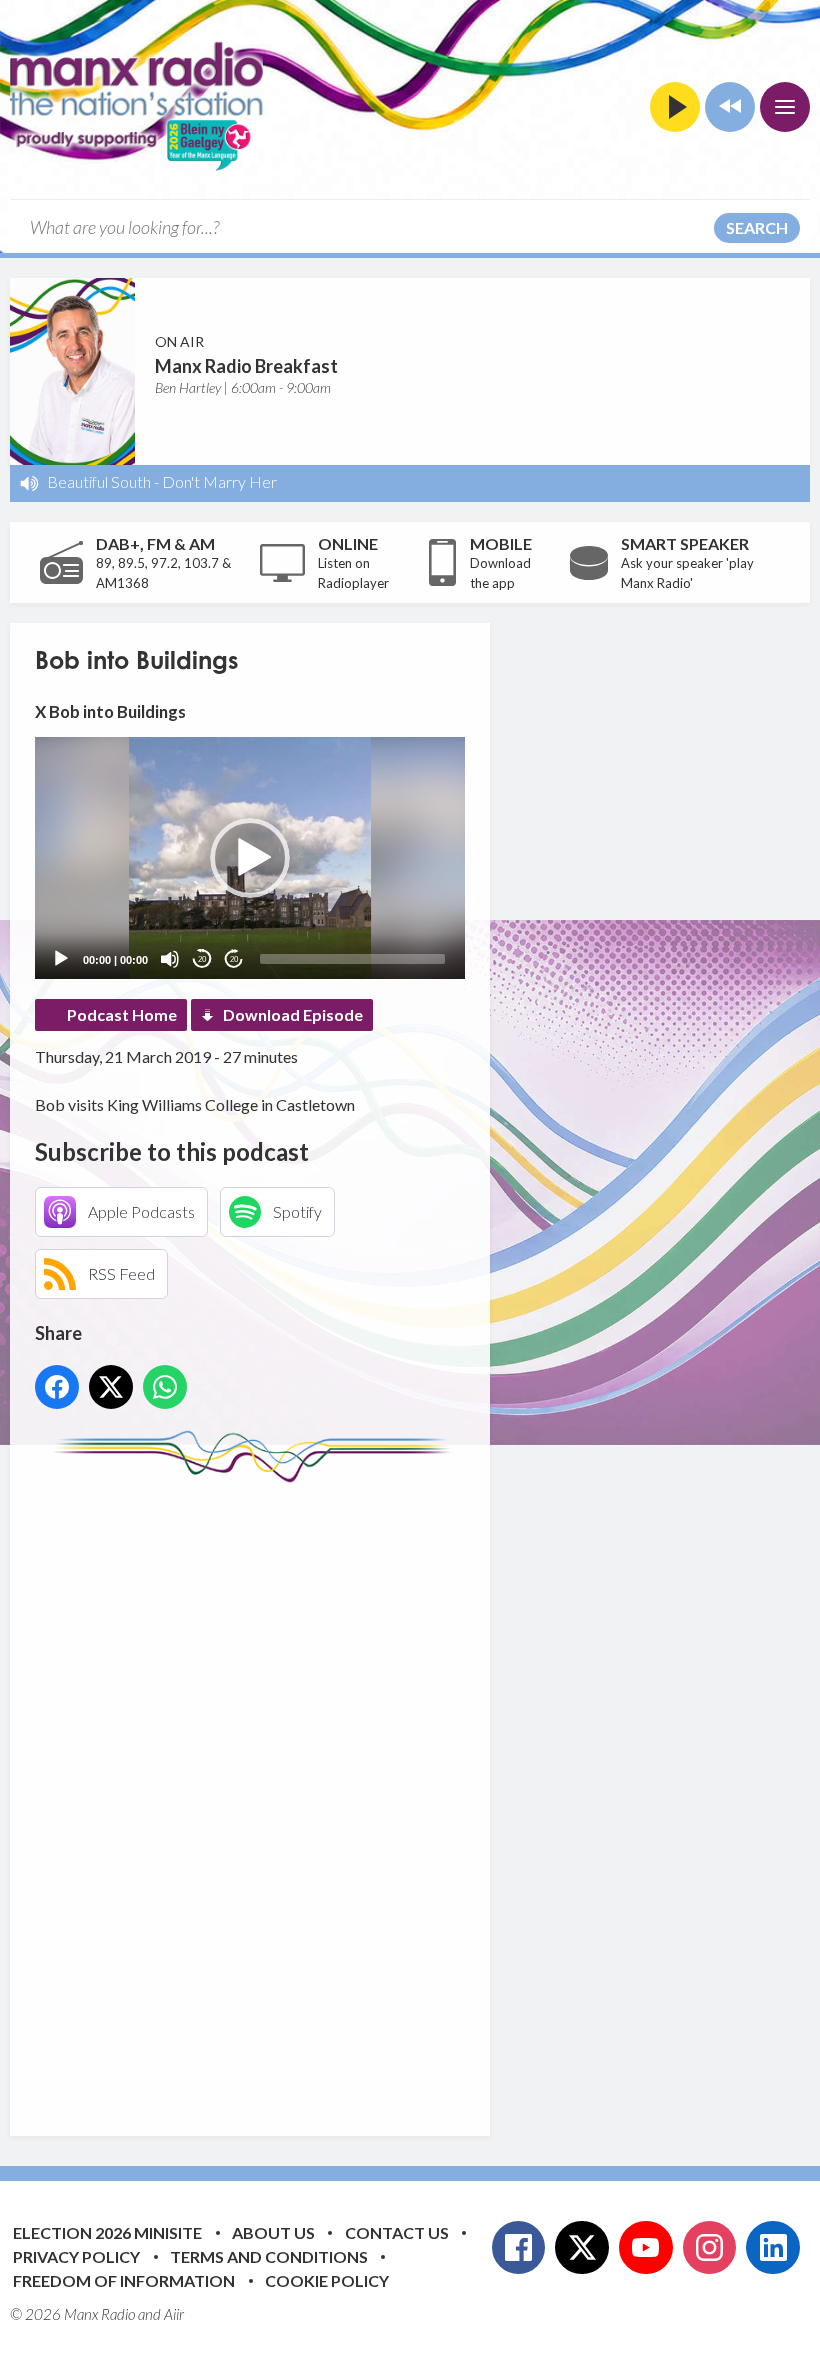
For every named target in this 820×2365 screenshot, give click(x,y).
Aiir (174, 2314)
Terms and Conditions (269, 2256)
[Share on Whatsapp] (165, 1387)
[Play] (61, 959)
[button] (250, 858)
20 (202, 959)
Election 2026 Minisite (107, 2232)
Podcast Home (122, 1014)
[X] (582, 2248)
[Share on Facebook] (57, 1387)
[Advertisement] (410, 1794)
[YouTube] (646, 2248)
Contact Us (397, 2232)
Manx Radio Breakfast (246, 366)
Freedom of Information (124, 2280)
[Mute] (170, 959)
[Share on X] (111, 1387)
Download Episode (293, 1014)
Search (757, 227)
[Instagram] (710, 2248)
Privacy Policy (76, 2256)
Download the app (500, 573)
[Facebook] (519, 2248)
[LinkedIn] (773, 2248)
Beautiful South (99, 481)
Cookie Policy (327, 2280)
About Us (273, 2232)
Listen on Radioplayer (353, 573)
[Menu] (785, 107)
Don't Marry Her (219, 481)
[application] (250, 858)
